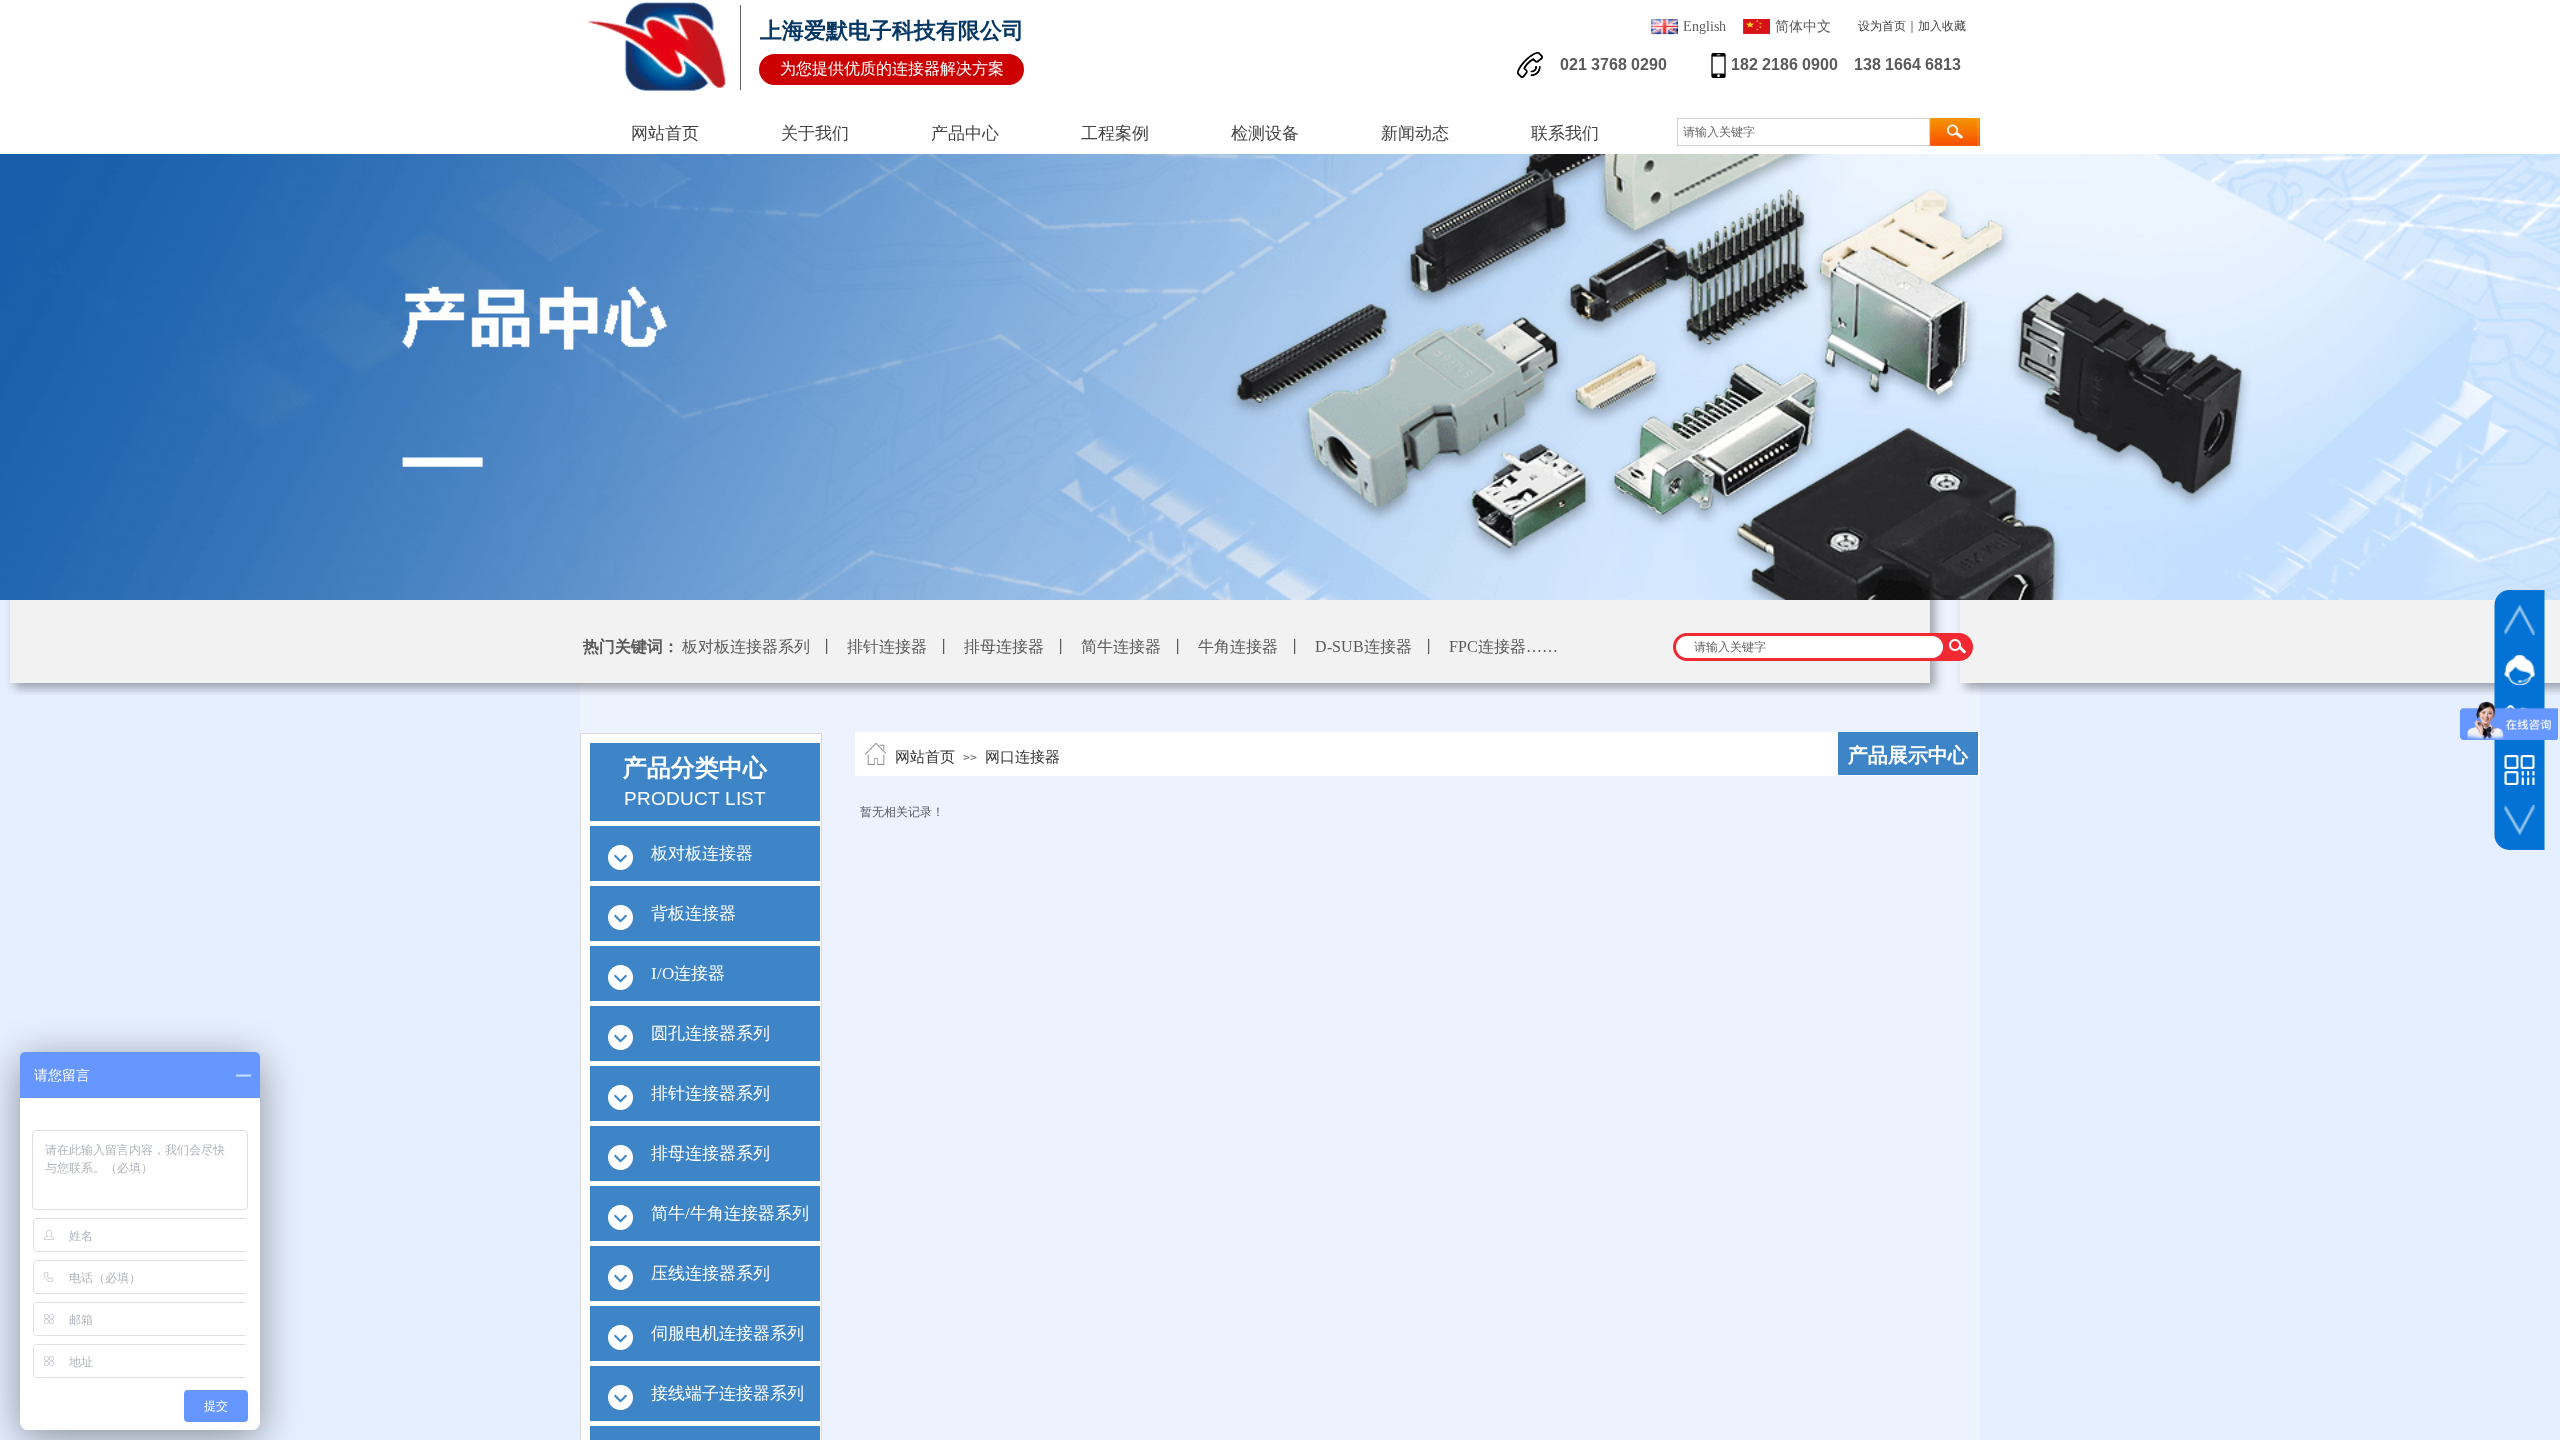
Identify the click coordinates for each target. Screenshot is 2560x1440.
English (1704, 26)
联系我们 (1565, 133)
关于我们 (815, 133)
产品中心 (965, 133)
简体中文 (1803, 26)
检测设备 (1265, 133)
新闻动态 (1415, 133)
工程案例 (1115, 133)
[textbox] (1810, 647)
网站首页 (925, 757)
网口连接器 (1022, 757)
